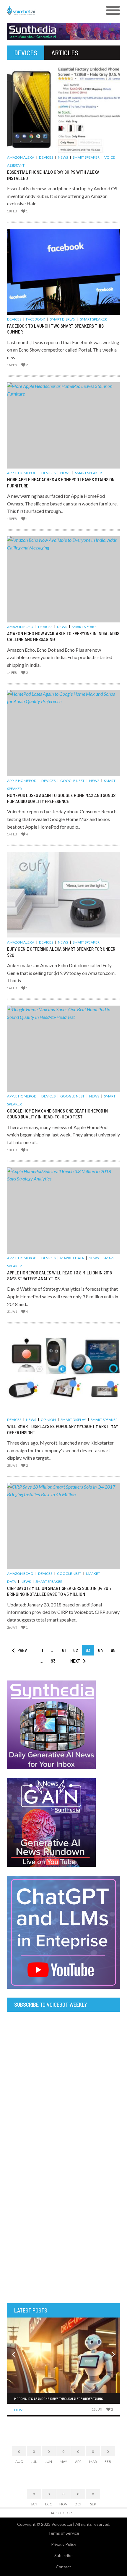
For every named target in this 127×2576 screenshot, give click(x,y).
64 (101, 1650)
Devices (46, 157)
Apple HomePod (22, 473)
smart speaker (86, 157)
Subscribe (63, 2555)
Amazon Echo (20, 627)
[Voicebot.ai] (49, 11)
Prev (22, 1650)
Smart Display (63, 319)
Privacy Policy (64, 2544)
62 (76, 1650)
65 (113, 1650)
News (63, 157)
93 (53, 1661)
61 (64, 1650)
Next (75, 1661)
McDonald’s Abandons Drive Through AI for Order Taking (59, 2398)
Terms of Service (64, 2533)
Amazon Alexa (21, 157)
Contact (63, 2567)
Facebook (36, 319)
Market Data (72, 1258)
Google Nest (72, 781)
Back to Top (61, 2513)
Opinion (48, 1420)
